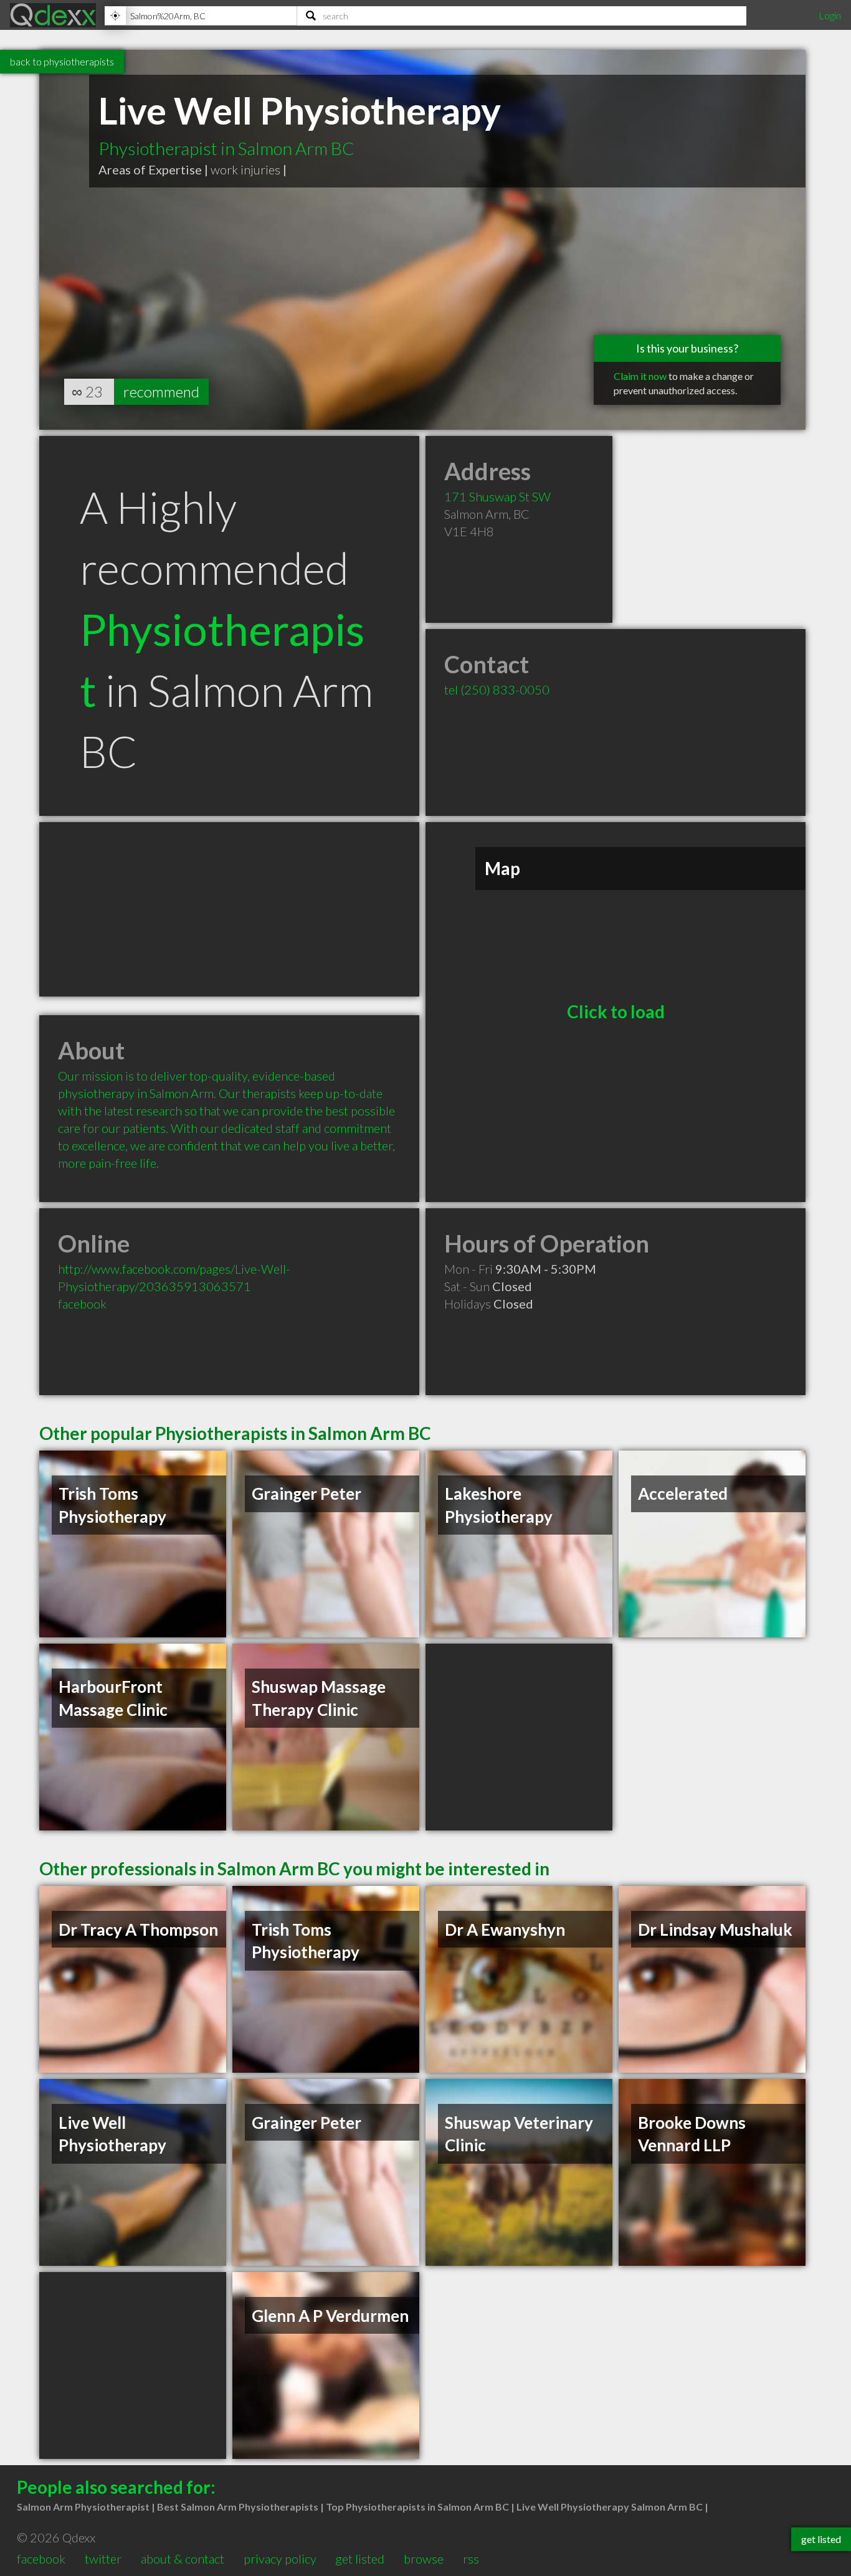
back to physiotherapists (62, 61)
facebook (82, 1304)
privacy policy (280, 2559)
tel (497, 689)
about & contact (183, 2559)
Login (830, 15)
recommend (161, 391)
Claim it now (640, 376)
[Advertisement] (229, 909)
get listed (360, 2559)
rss (471, 2559)
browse (424, 2559)
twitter (103, 2559)
